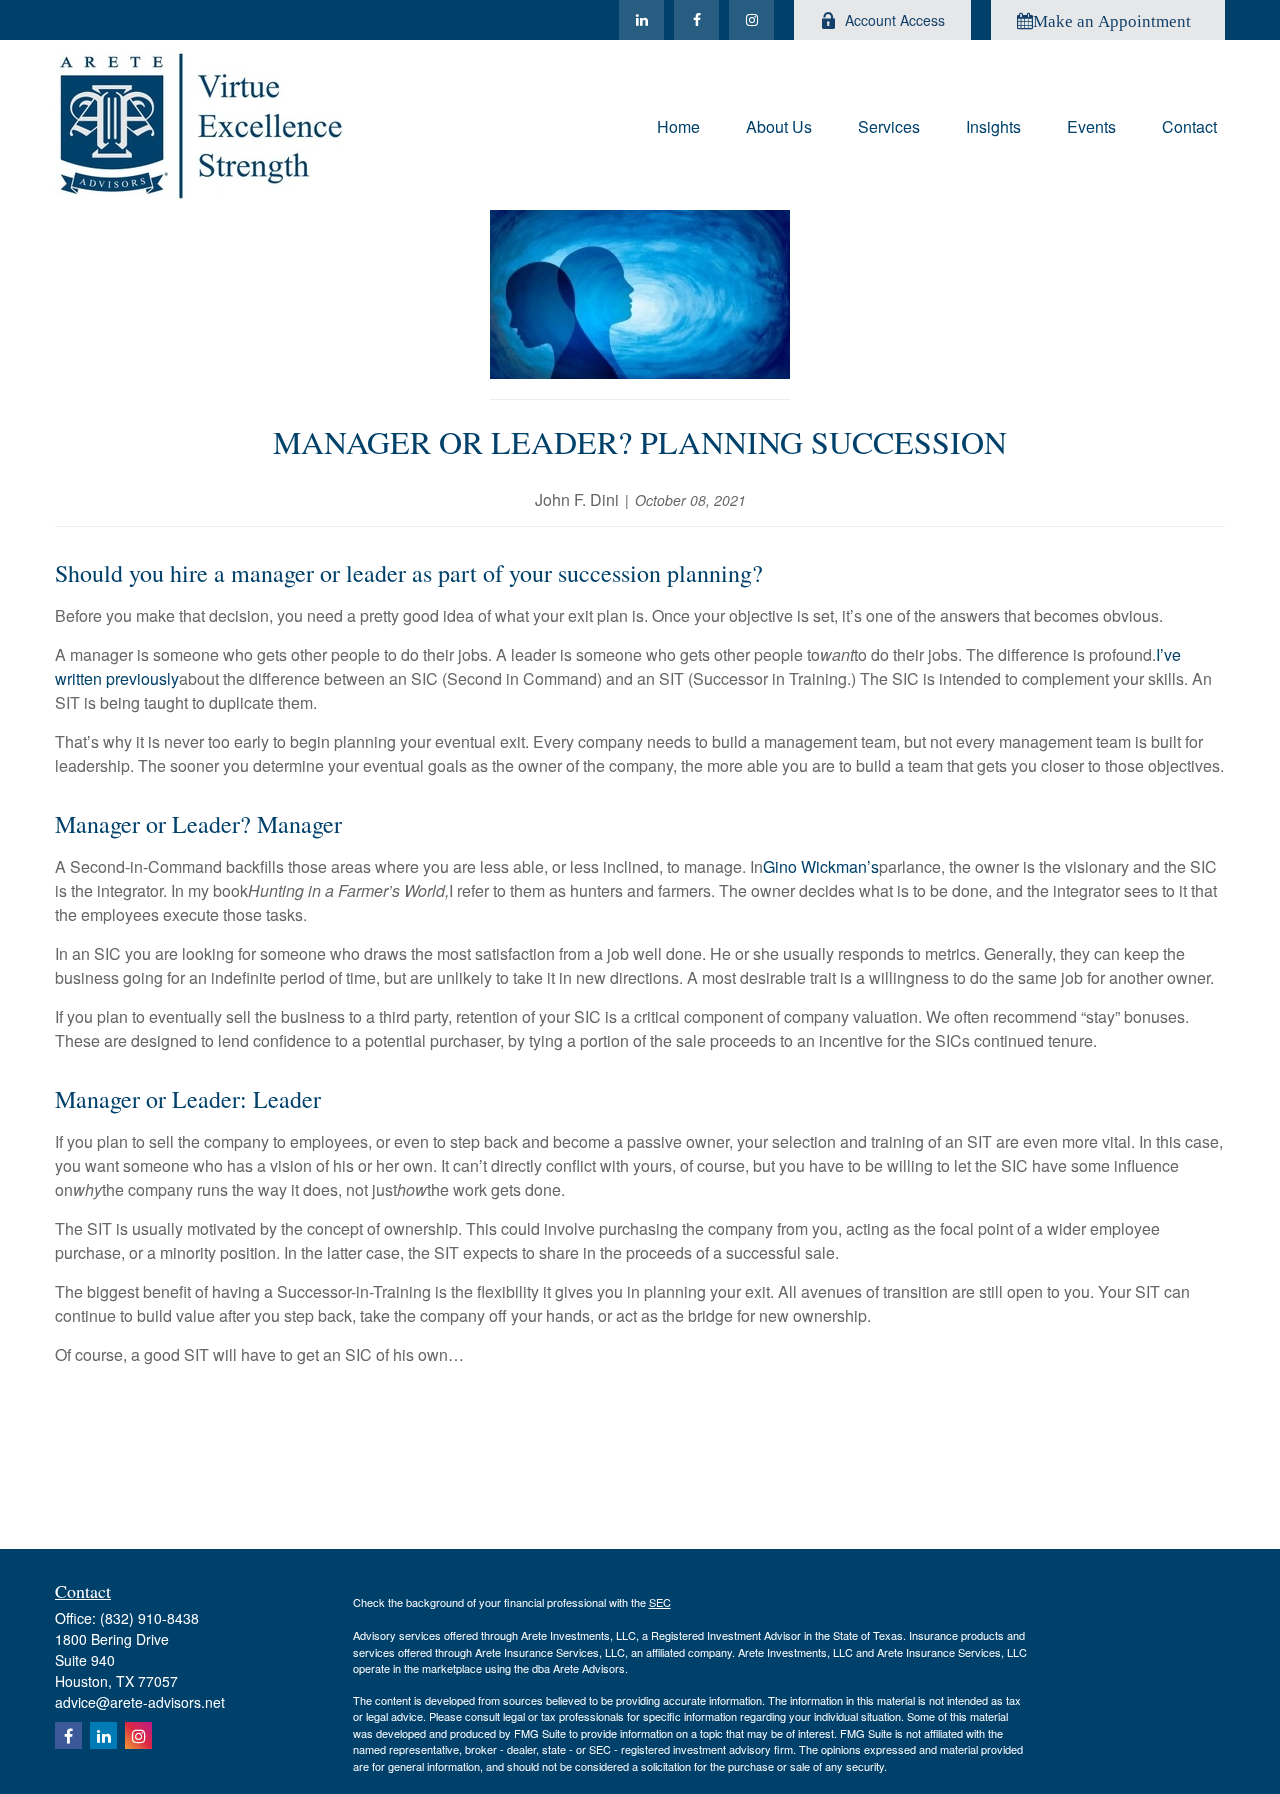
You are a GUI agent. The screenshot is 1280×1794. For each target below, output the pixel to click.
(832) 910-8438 (149, 1618)
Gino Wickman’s (821, 866)
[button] (678, 124)
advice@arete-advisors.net (140, 1702)
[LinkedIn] (641, 20)
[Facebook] (696, 20)
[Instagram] (751, 20)
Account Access (895, 20)
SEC (660, 1602)
